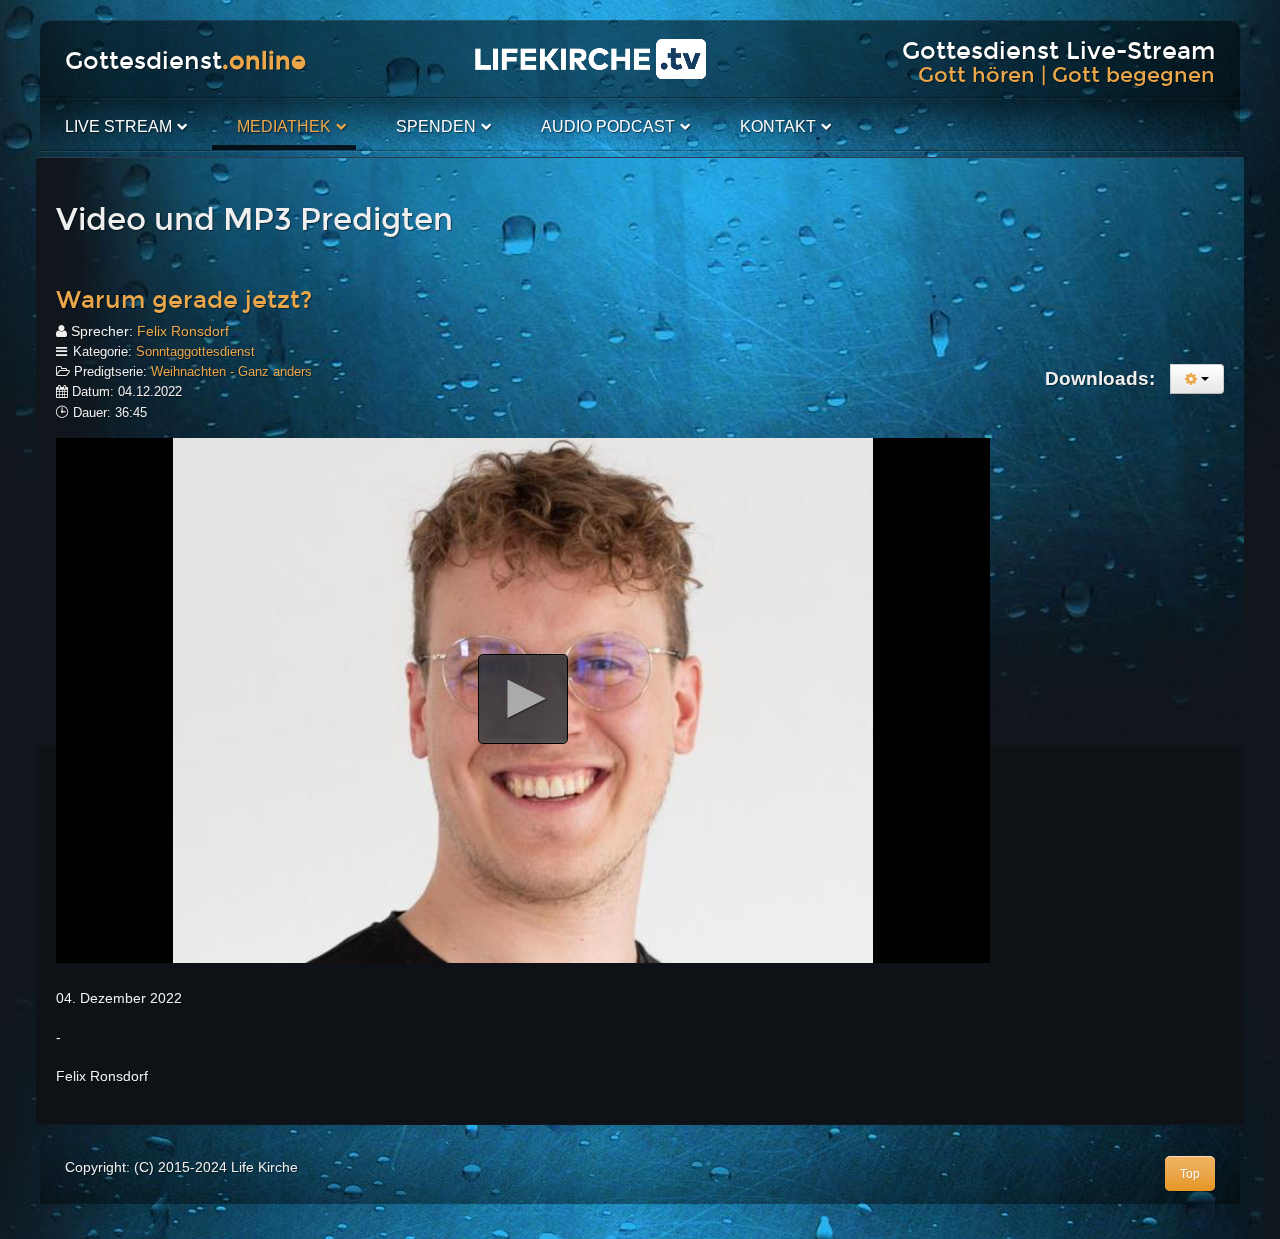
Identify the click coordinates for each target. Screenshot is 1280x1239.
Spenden (436, 126)
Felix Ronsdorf (183, 331)
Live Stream (118, 126)
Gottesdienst (185, 61)
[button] (523, 699)
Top (1190, 1174)
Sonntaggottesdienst (195, 351)
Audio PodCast (608, 126)
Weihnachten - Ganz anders (231, 371)
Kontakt (778, 126)
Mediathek (284, 126)
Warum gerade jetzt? (184, 300)
